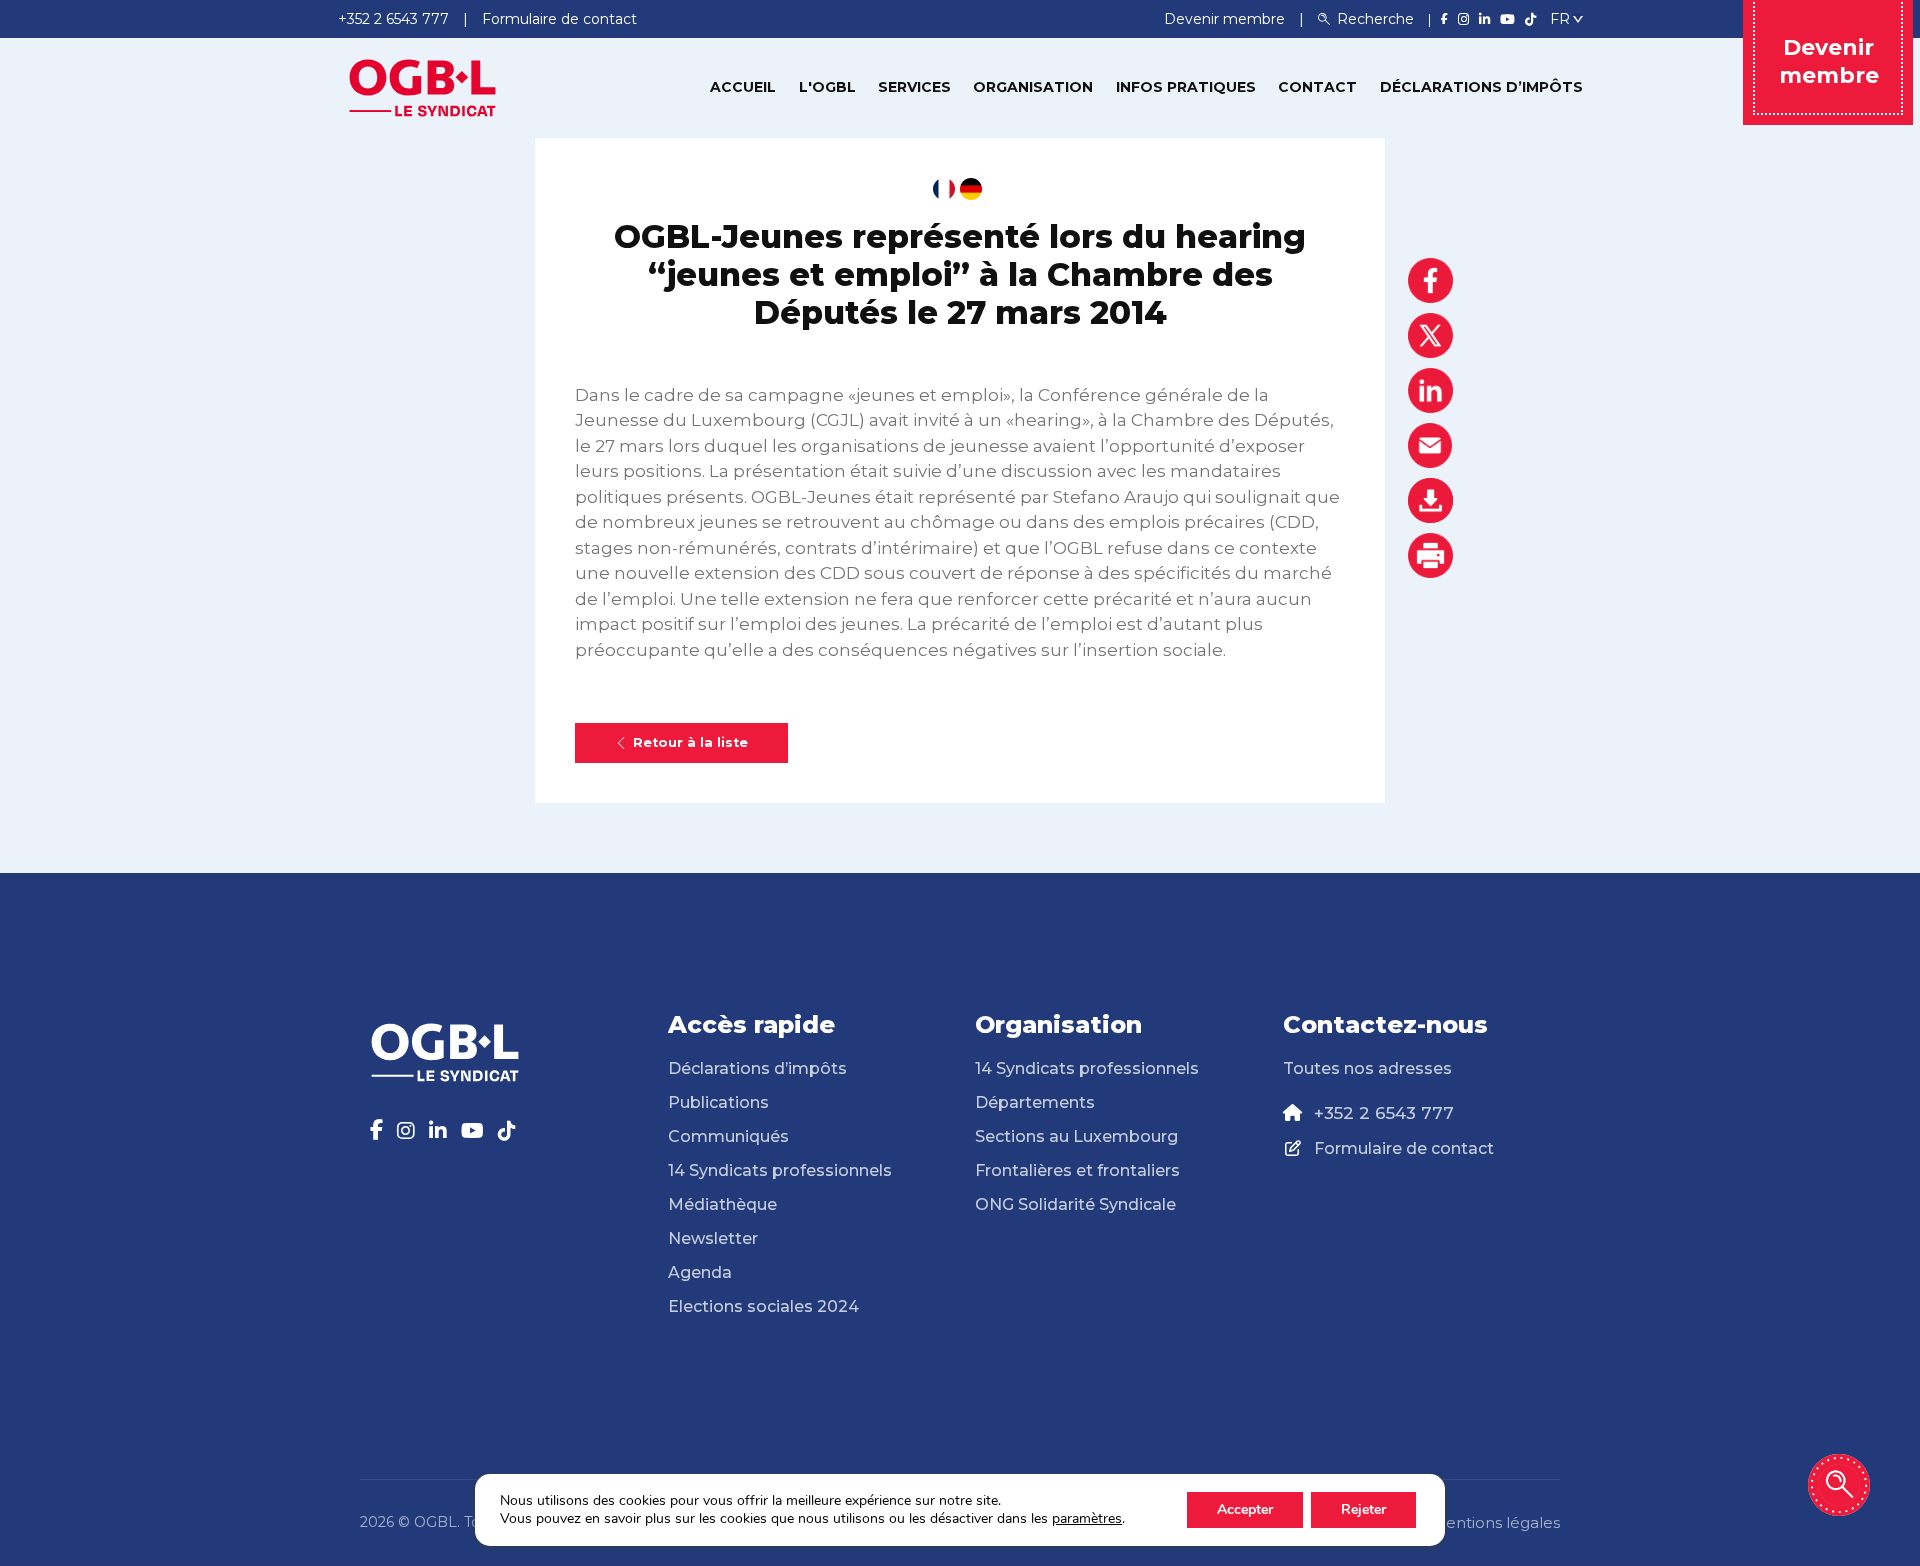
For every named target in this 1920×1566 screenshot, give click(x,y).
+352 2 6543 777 (1384, 1113)
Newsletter (713, 1238)
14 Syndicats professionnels (780, 1170)
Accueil (743, 87)
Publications (718, 1102)
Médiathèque (722, 1204)
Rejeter (1363, 1509)
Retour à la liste (690, 742)
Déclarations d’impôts (1481, 87)
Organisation (1033, 87)
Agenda (700, 1272)
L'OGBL (827, 87)
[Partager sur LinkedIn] (1430, 390)
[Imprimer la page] (1430, 555)
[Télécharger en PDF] (1430, 500)
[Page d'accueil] (423, 86)
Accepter (1245, 1509)
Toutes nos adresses (1367, 1068)
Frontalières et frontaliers (1077, 1170)
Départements (1035, 1102)
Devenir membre (1226, 19)
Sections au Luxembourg (1076, 1136)
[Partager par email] (1430, 445)
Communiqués (728, 1136)
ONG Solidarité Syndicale (1075, 1204)
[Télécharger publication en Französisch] (944, 189)
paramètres (1087, 1519)
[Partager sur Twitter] (1430, 335)
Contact (1317, 87)
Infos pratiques (1186, 87)
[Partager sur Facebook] (1430, 280)
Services (914, 87)
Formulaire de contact (1404, 1148)
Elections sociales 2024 (763, 1306)
